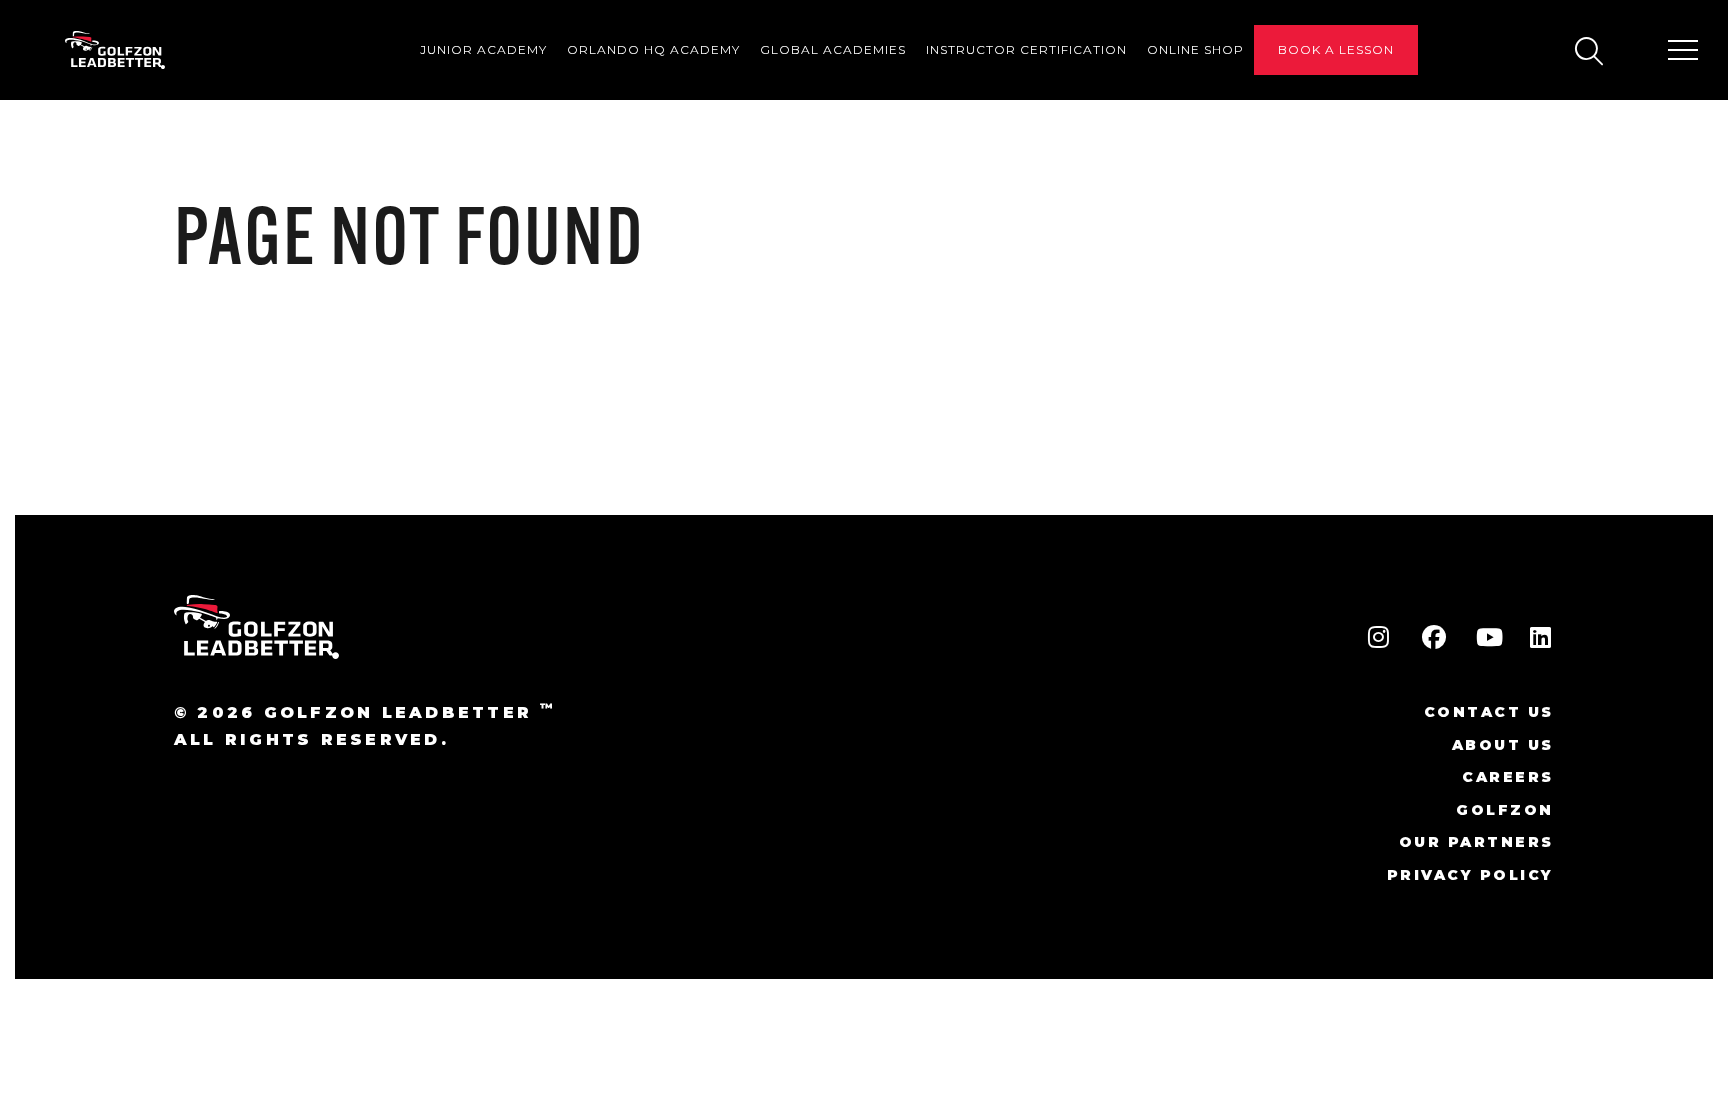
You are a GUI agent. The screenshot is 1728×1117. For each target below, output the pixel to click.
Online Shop (1195, 49)
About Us (1503, 745)
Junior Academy (483, 49)
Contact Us (1489, 712)
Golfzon (1505, 810)
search (1588, 51)
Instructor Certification (1026, 49)
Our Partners (1476, 842)
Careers (1508, 777)
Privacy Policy (1470, 875)
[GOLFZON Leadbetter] (115, 50)
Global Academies (833, 49)
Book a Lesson (1336, 49)
